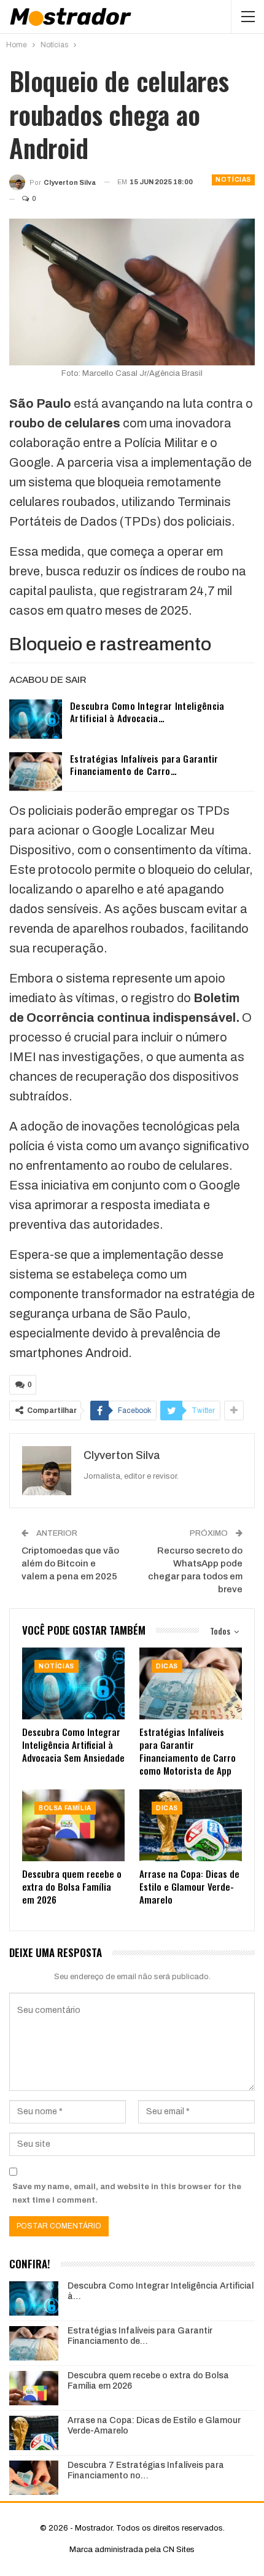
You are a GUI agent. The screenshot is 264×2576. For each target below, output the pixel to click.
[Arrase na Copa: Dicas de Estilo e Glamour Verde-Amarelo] (191, 1825)
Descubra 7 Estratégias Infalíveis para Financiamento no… (146, 2470)
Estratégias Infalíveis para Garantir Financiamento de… (140, 2336)
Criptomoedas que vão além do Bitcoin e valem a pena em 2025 (70, 1563)
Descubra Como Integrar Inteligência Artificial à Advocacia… (147, 712)
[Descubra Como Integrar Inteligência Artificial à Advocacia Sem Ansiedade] (36, 719)
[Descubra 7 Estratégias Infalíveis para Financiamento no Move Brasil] (34, 2478)
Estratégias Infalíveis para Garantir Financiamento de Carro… (144, 765)
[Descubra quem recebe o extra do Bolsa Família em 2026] (73, 1825)
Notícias (233, 180)
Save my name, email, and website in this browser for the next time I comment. (127, 2193)
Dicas (167, 1666)
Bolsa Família (65, 1808)
